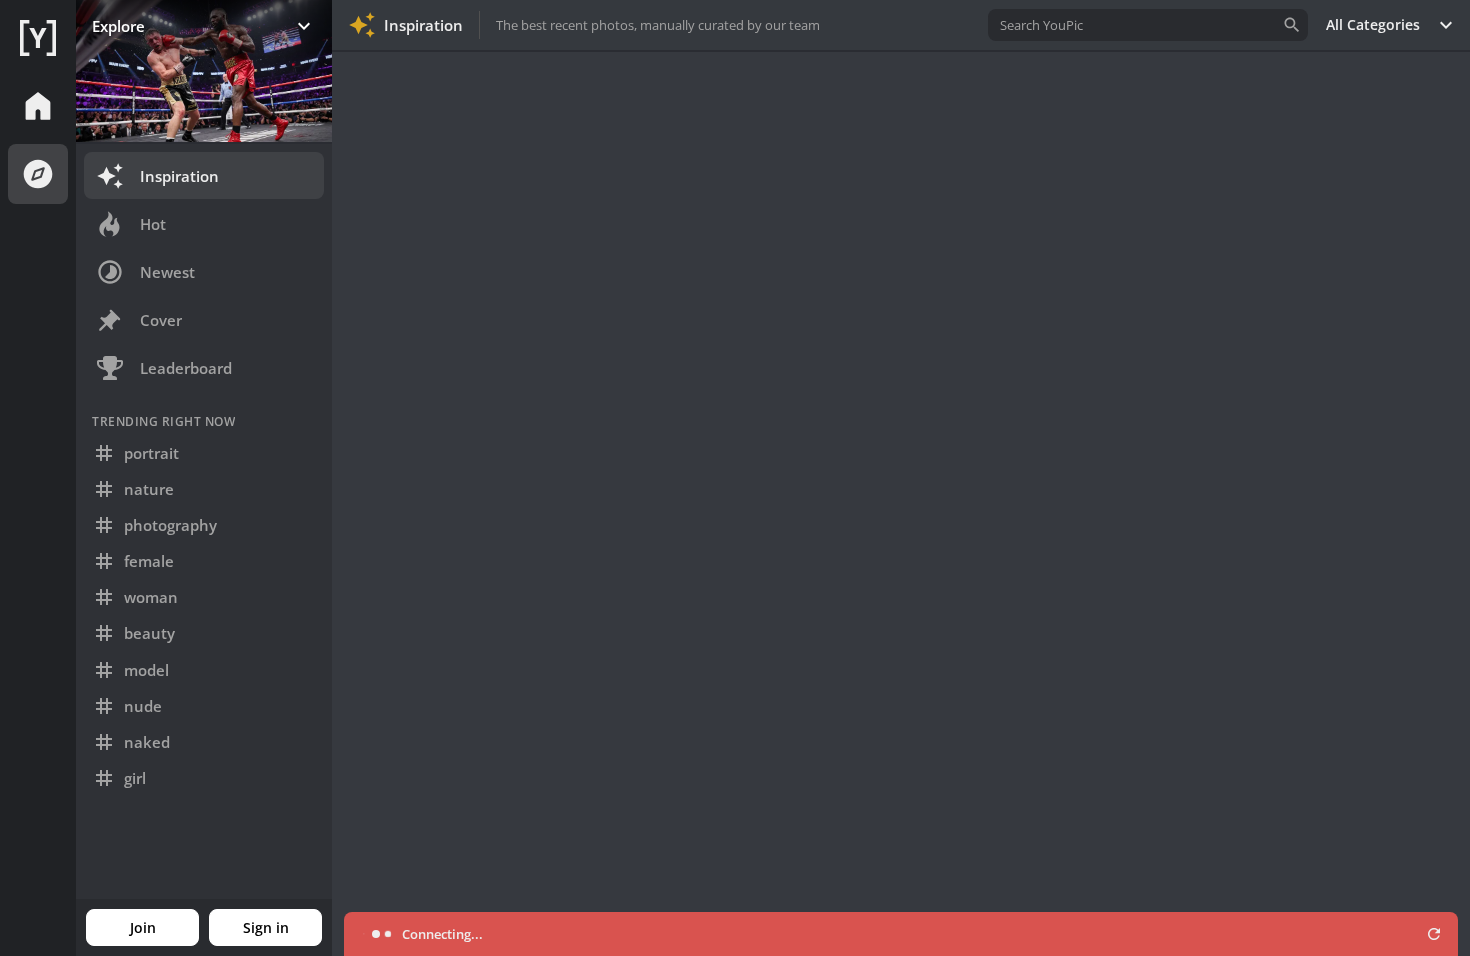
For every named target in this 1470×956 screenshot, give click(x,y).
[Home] (38, 38)
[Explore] (38, 174)
